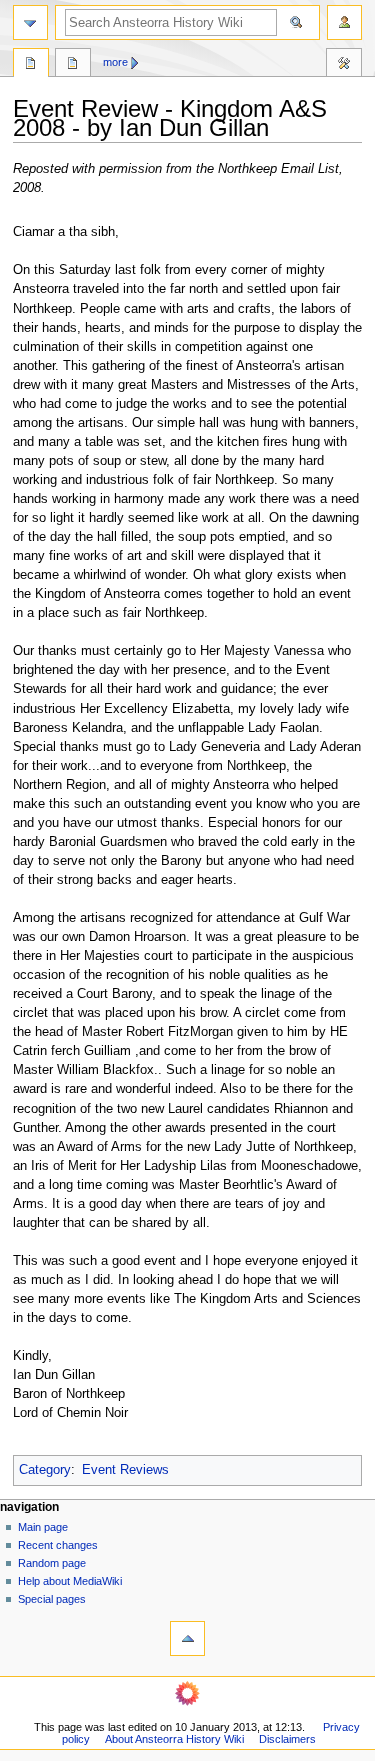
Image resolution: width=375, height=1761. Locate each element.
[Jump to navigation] (30, 22)
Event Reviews (125, 1470)
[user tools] (344, 22)
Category (45, 1470)
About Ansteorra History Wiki (174, 1739)
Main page (43, 1527)
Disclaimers (287, 1739)
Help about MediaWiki (70, 1581)
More (115, 62)
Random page (52, 1563)
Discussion (73, 65)
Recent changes (58, 1545)
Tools (344, 65)
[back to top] (187, 1638)
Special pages (52, 1599)
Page (31, 65)
